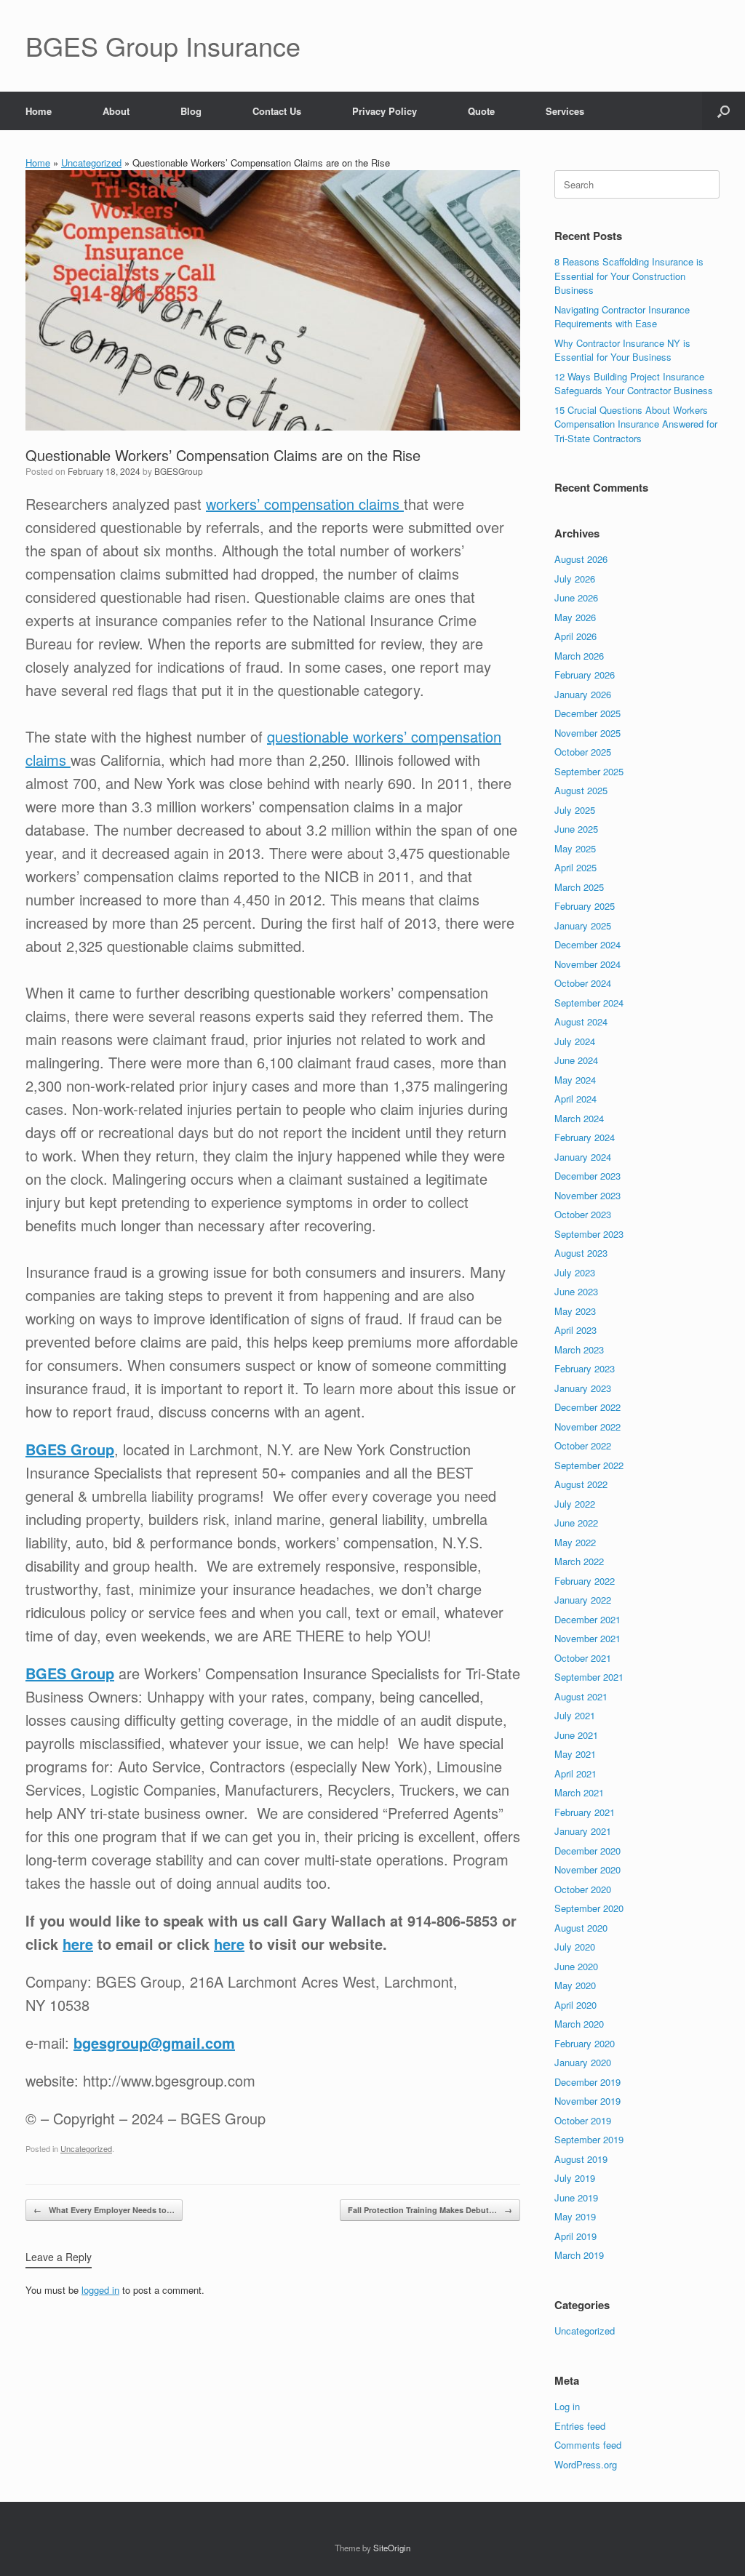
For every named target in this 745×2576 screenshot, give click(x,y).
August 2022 (581, 1484)
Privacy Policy (385, 111)
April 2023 (575, 1330)
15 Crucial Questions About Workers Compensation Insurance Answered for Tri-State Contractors (636, 424)
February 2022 (585, 1581)
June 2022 (576, 1523)
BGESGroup (179, 471)
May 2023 (575, 1311)
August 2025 (581, 790)
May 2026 (575, 617)
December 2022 (587, 1407)
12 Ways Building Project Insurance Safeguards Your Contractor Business (634, 384)
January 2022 (583, 1600)
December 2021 (587, 1619)
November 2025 (587, 733)
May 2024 (575, 1080)
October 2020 (583, 1889)
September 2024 (589, 1003)
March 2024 (579, 1118)
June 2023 (576, 1291)
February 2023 (585, 1368)
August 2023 (581, 1253)
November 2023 (587, 1195)
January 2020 (583, 2062)
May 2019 (575, 2216)
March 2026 (579, 656)
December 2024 (587, 944)
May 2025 (575, 848)
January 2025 (583, 925)
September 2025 (589, 771)
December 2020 (587, 1851)
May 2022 (575, 1542)
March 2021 (579, 1792)
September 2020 (589, 1908)
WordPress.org (586, 2464)
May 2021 (575, 1754)
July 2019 (575, 2178)
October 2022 (583, 1445)
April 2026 (575, 636)
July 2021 (575, 1715)
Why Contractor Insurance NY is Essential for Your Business (622, 350)
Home (39, 111)
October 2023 (583, 1214)
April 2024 (575, 1099)
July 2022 (575, 1504)
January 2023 (583, 1388)
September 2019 (589, 2139)
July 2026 (575, 579)
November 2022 (587, 1427)
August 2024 (581, 1021)
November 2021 (587, 1638)
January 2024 (583, 1157)
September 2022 (589, 1465)
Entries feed (580, 2426)
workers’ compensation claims (305, 504)
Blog (191, 111)
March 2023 (579, 1349)
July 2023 (575, 1272)
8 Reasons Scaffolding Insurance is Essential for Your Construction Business (629, 276)
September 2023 (589, 1234)
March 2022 (579, 1561)
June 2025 (576, 829)
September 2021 (589, 1677)
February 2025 (585, 906)
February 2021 (585, 1812)
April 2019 (575, 2236)
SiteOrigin (392, 2548)
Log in (567, 2406)
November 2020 (587, 1869)
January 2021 (583, 1831)
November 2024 (587, 964)
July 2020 (575, 1947)
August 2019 (581, 2159)
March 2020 (579, 2024)
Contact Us (277, 111)
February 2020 (585, 2043)
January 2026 (583, 694)
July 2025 (575, 810)
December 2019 (587, 2082)
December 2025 (587, 713)
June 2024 (576, 1060)
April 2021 (575, 1773)
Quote (481, 111)
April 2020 (575, 2005)
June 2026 (576, 597)
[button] (724, 111)
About (116, 111)
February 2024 (585, 1137)
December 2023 (587, 1176)
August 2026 (581, 559)
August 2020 (581, 1928)
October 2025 (583, 752)
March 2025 (579, 887)
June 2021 (576, 1735)
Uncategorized (91, 163)
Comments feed (588, 2445)
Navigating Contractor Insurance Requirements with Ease (622, 317)
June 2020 (576, 1966)
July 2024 (575, 1041)
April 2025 (575, 867)
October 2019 (583, 2120)
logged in (100, 2290)
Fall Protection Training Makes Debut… (430, 2210)
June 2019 (576, 2197)
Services (565, 111)
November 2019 (587, 2101)
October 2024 (583, 983)
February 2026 (585, 675)
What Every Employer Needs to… (104, 2210)
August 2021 (581, 1696)
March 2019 (579, 2255)
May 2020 (575, 1985)
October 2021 (583, 1658)
